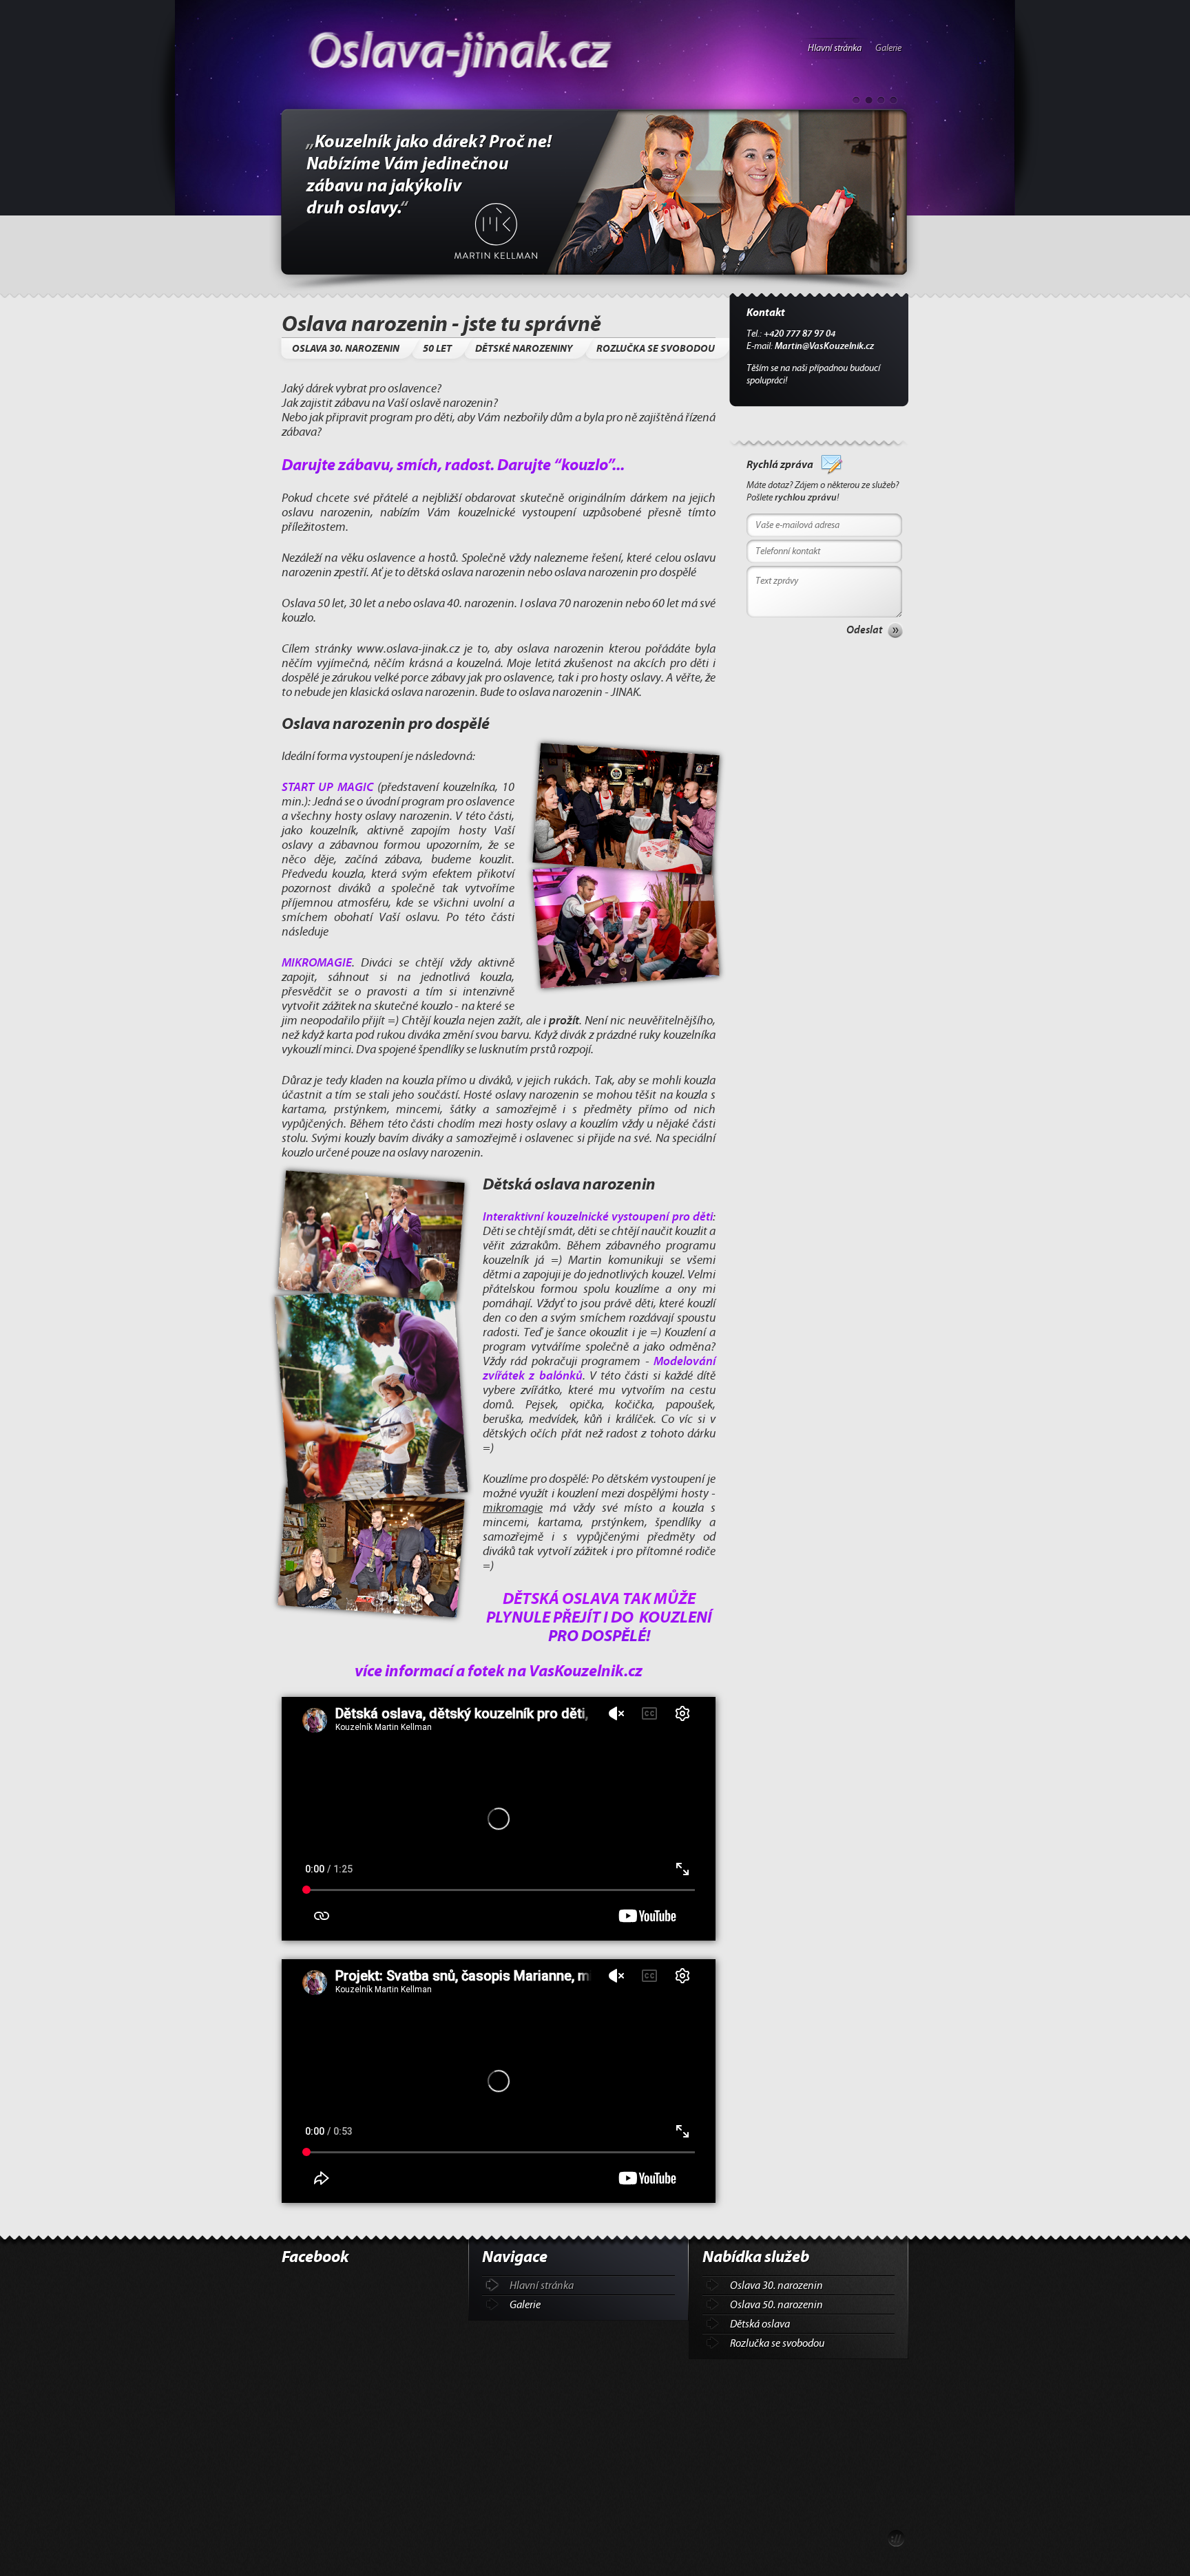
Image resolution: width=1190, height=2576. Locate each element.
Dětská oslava (760, 2324)
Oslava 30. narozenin (776, 2285)
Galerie (888, 48)
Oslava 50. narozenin (776, 2305)
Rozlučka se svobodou (777, 2343)
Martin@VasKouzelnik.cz (824, 346)
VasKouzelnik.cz (586, 1671)
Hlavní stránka (835, 48)
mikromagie (513, 1508)
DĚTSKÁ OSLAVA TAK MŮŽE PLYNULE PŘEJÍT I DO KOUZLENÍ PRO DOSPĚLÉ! (599, 1617)
